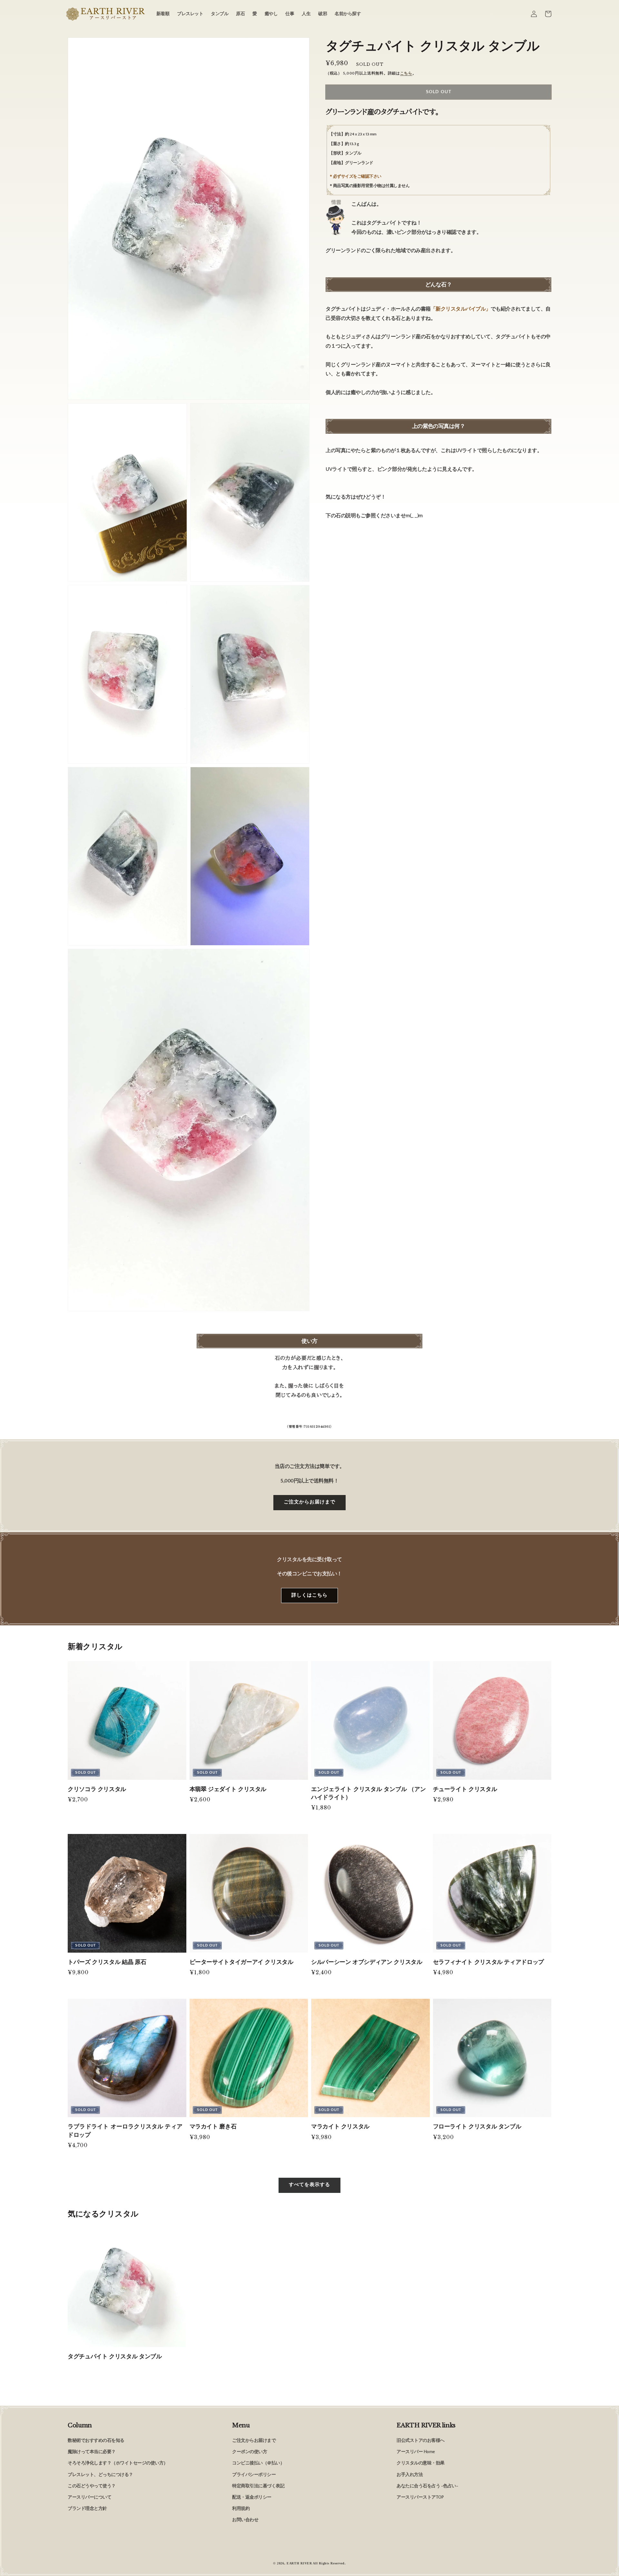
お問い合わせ (245, 2520)
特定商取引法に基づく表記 (258, 2486)
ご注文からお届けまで (309, 1502)
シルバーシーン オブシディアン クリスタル (367, 1962)
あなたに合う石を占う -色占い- (427, 2486)
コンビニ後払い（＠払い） (258, 2463)
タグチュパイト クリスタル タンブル (115, 2356)
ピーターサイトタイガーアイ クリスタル (241, 1962)
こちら (406, 73)
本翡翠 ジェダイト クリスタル (228, 1789)
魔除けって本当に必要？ (92, 2452)
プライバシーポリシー (254, 2475)
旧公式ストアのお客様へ (421, 2441)
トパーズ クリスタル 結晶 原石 (107, 1962)
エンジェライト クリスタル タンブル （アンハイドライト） (368, 1793)
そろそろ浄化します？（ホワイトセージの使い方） (118, 2463)
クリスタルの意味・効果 (421, 2463)
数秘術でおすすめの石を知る (96, 2441)
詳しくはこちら (309, 1595)
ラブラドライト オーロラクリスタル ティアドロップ (125, 2130)
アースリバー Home (416, 2452)
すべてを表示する (309, 2185)
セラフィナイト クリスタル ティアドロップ (488, 1962)
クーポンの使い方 (250, 2452)
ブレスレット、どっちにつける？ (100, 2475)
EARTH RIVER (299, 2563)
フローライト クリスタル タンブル (477, 2126)
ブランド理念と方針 (87, 2509)
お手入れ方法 (410, 2475)
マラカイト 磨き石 (213, 2126)
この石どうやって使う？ (92, 2486)
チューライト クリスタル (465, 1789)
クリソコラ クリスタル (97, 1789)
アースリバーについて (89, 2497)
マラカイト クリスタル (340, 2126)
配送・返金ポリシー (252, 2497)
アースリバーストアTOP (420, 2497)
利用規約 (241, 2509)
